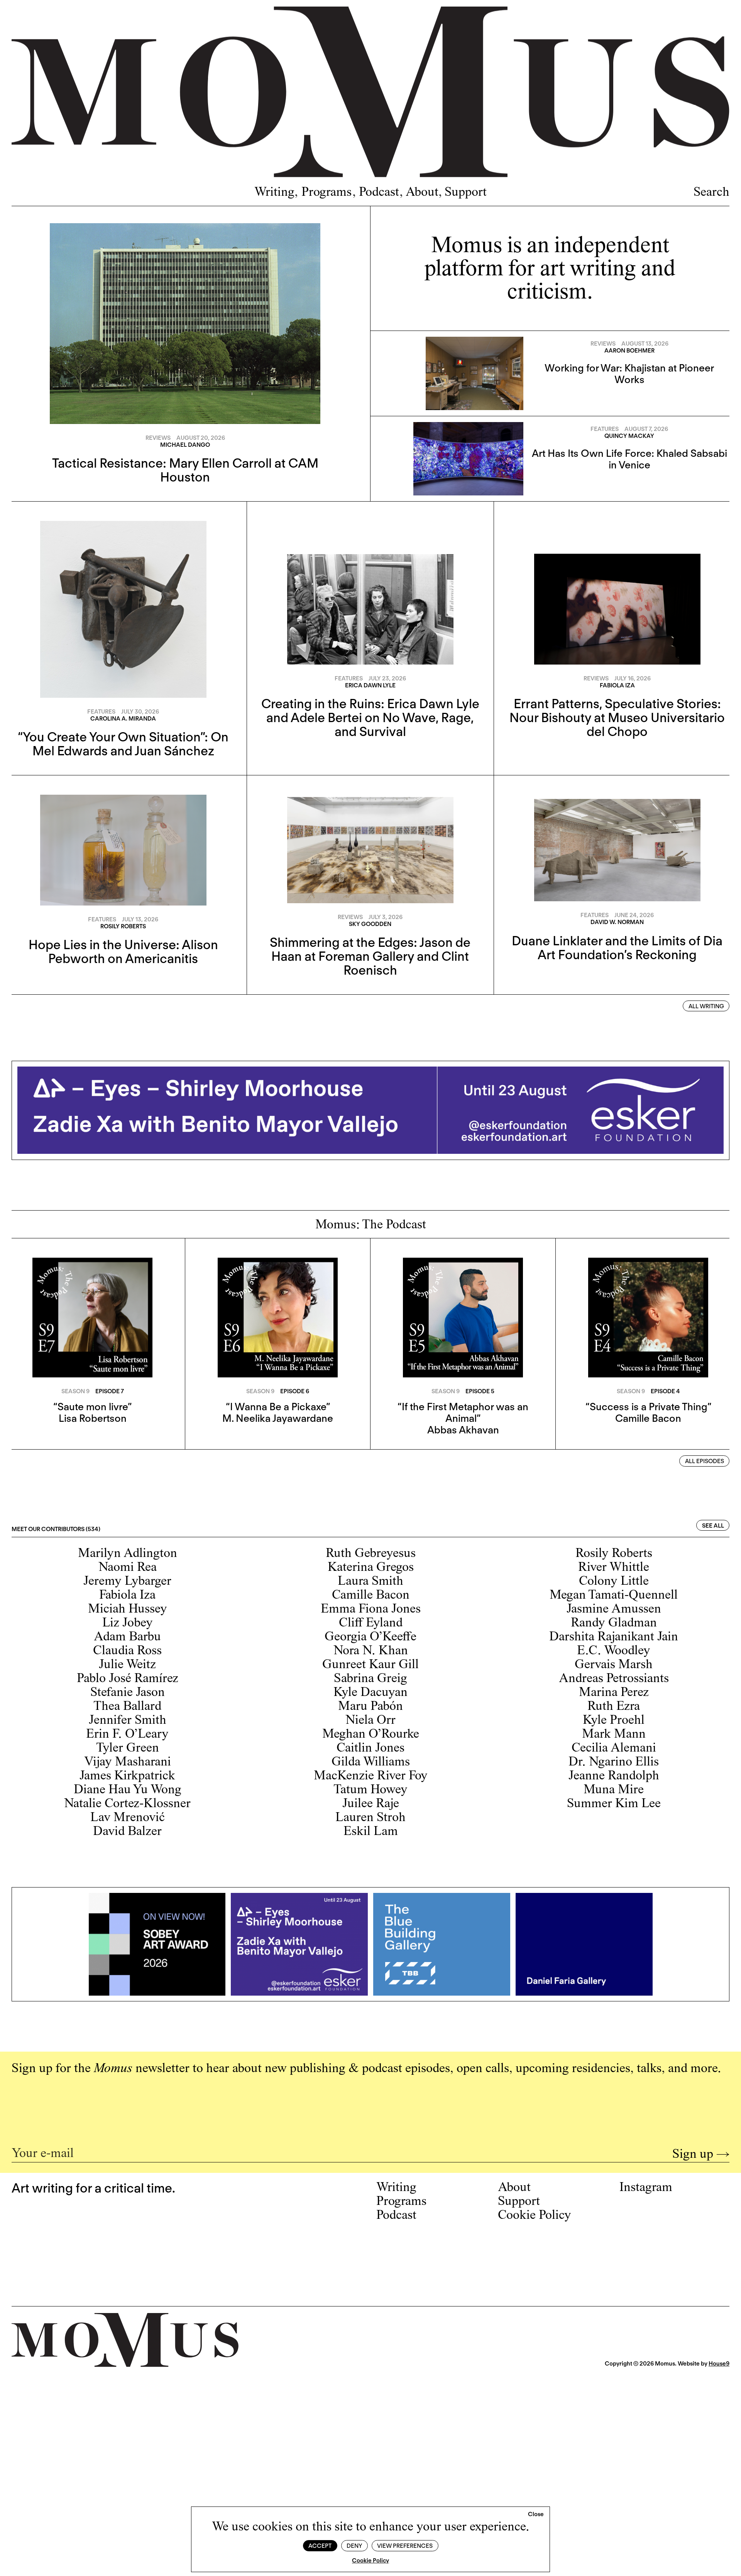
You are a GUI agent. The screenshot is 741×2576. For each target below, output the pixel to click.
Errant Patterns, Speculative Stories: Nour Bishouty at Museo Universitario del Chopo (617, 717)
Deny (354, 2546)
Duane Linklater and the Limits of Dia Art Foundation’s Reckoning (617, 948)
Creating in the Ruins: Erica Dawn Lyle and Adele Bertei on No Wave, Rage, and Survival (370, 717)
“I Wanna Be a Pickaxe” (278, 1407)
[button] (536, 2515)
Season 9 (75, 1391)
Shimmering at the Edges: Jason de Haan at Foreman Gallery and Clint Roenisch (370, 956)
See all (713, 1526)
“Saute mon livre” (92, 1407)
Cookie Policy (370, 2561)
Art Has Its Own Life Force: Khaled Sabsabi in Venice (629, 459)
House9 (719, 2364)
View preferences (405, 2546)
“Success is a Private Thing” (648, 1407)
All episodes (705, 1461)
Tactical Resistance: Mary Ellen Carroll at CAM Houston (185, 470)
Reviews (158, 438)
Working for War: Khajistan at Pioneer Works (629, 374)
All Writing (706, 1006)
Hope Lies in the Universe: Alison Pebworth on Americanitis (123, 951)
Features (605, 429)
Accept (320, 2546)
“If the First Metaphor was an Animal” (463, 1412)
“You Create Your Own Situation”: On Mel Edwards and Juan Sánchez (123, 744)
